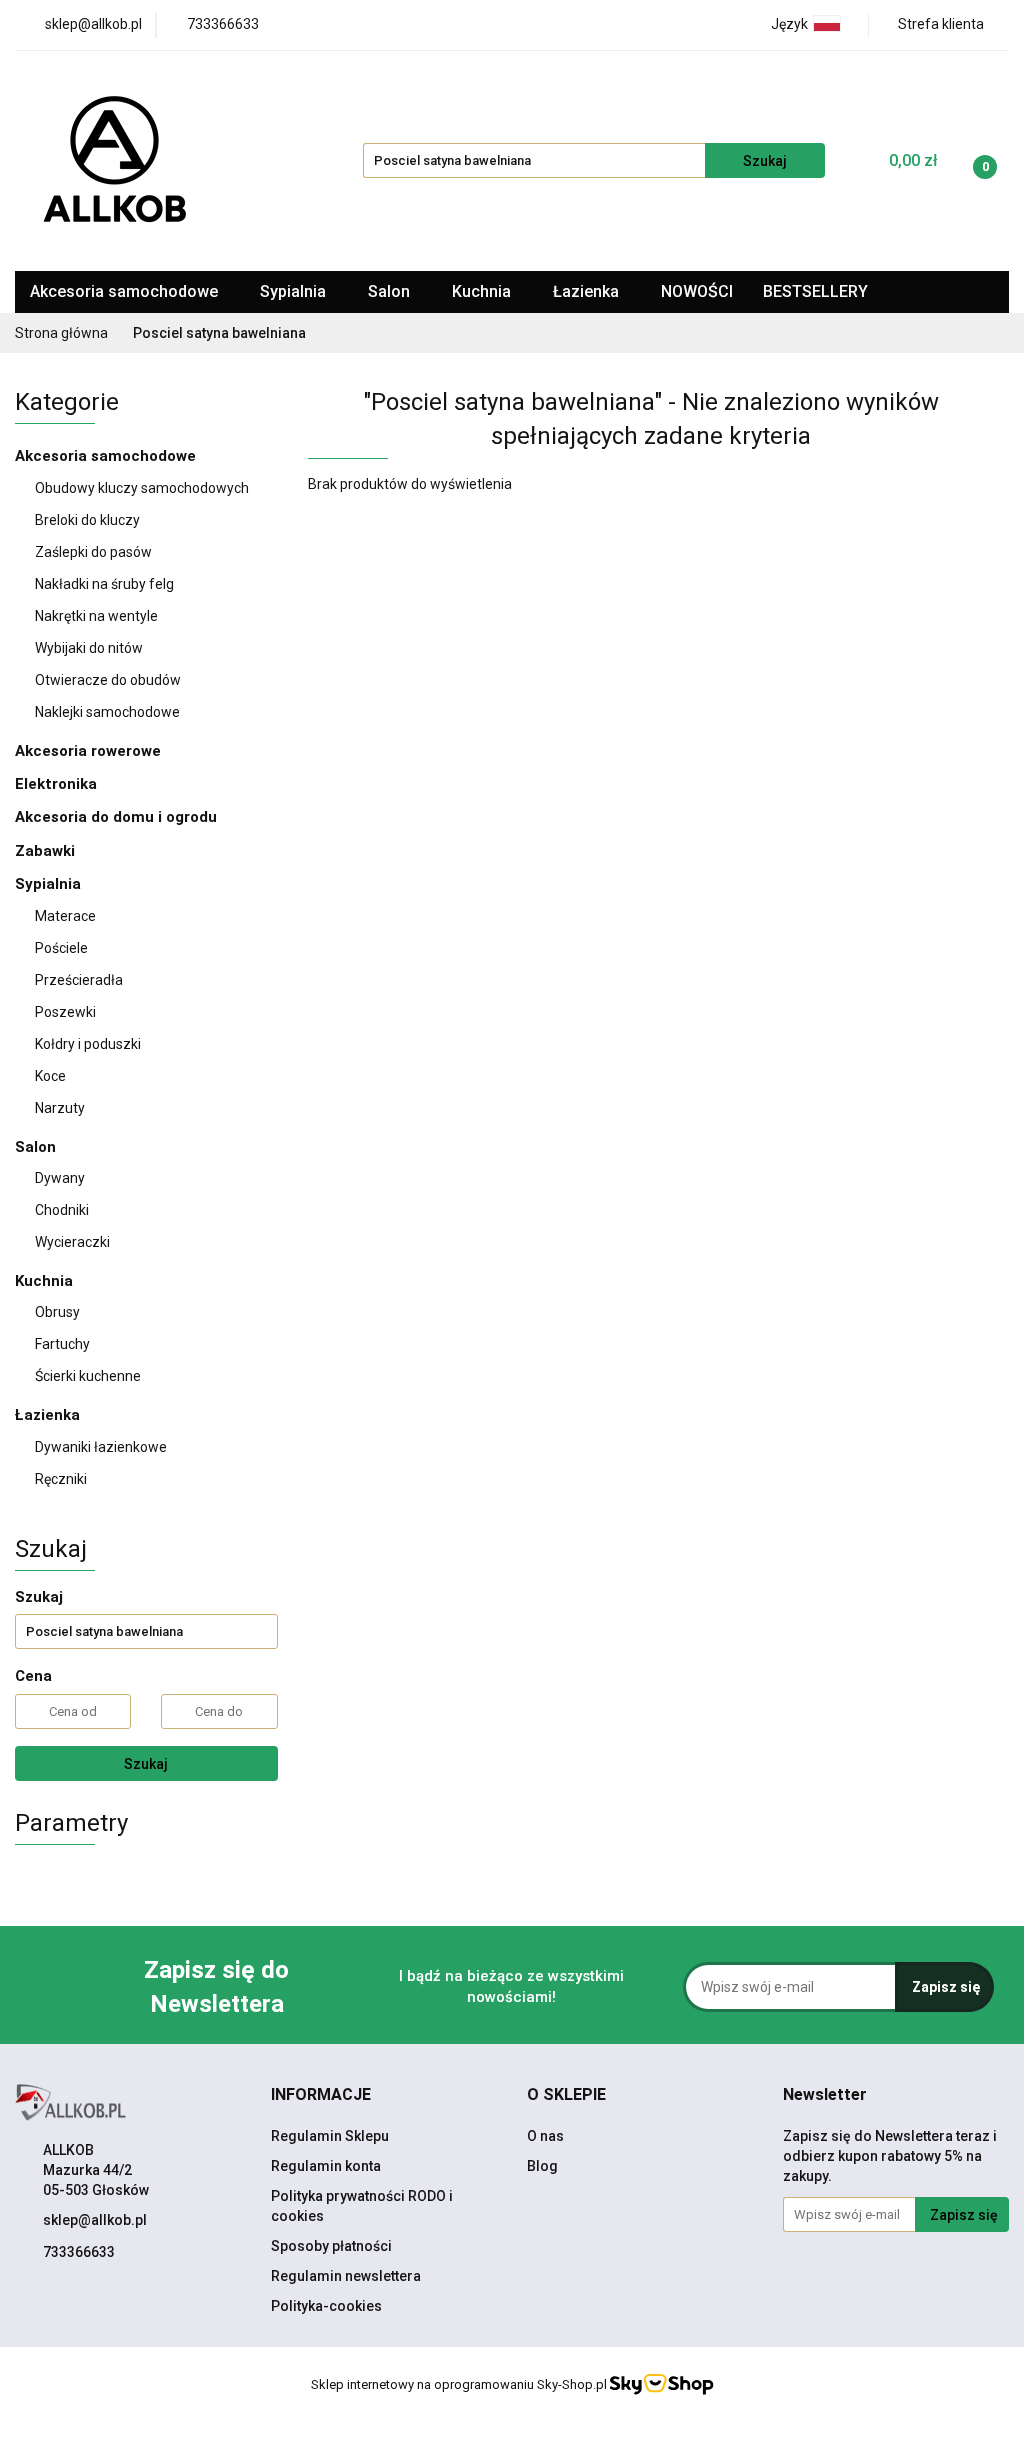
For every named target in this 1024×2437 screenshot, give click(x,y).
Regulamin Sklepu (330, 2136)
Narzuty (60, 1108)
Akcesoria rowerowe (90, 751)
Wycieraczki (72, 1242)
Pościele (63, 948)
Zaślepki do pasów (93, 552)
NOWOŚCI (697, 291)
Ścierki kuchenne (88, 1376)
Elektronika (58, 784)
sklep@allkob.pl (95, 2220)
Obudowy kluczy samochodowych (142, 488)
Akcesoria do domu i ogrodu (118, 817)
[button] (321, 2095)
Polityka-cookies (326, 2306)
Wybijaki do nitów (89, 648)
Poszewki (65, 1012)
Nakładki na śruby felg (104, 584)
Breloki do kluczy (87, 520)
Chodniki (62, 1210)
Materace (67, 916)
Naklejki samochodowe (107, 712)
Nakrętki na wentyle (96, 616)
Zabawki (45, 851)
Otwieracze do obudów (108, 680)
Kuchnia (483, 291)
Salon (391, 291)
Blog (542, 2166)
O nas (545, 2136)
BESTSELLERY (815, 291)
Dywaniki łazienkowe (101, 1447)
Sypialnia (295, 291)
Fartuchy (62, 1344)
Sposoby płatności (331, 2246)
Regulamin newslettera (346, 2276)
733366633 (79, 2252)
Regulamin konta (326, 2166)
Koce (50, 1076)
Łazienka (588, 291)
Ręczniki (61, 1479)
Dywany (61, 1178)
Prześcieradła (80, 980)
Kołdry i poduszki (88, 1044)
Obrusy (57, 1312)
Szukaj (146, 1764)
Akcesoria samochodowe (126, 291)
